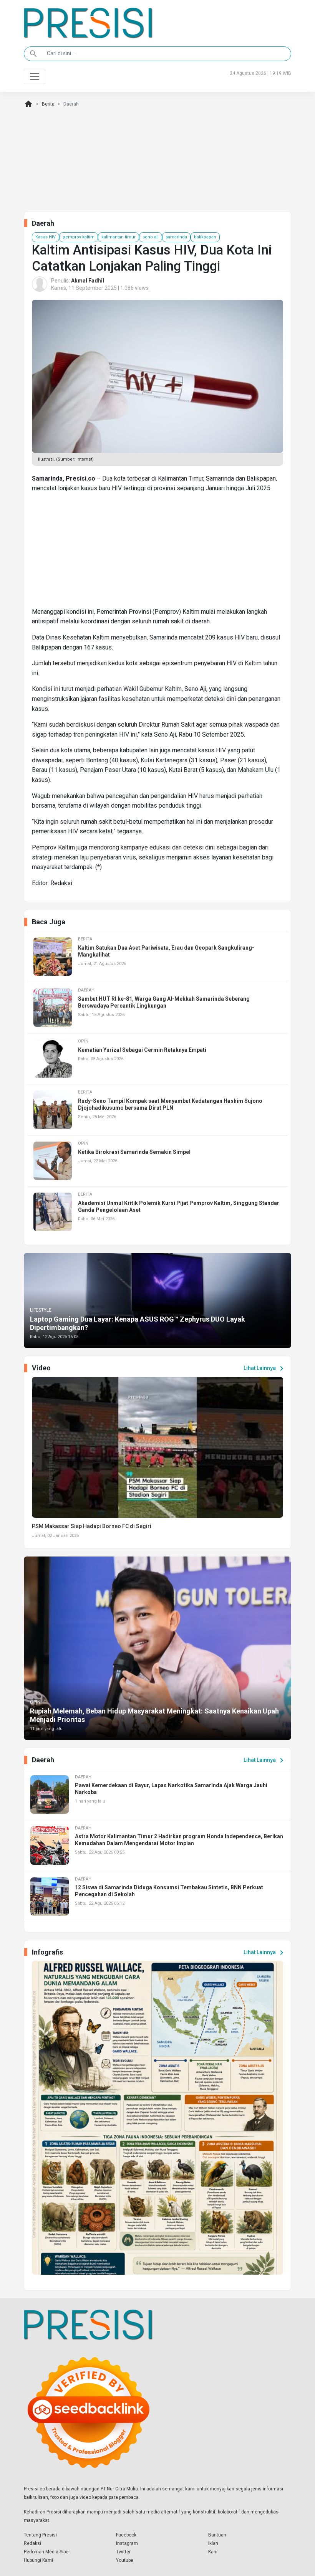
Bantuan (217, 2535)
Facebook (126, 2535)
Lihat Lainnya (265, 1368)
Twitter (123, 2552)
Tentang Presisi (40, 2535)
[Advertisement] (157, 553)
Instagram (127, 2543)
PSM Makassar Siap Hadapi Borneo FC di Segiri (92, 1526)
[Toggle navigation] (35, 76)
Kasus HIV (46, 237)
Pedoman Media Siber (47, 2552)
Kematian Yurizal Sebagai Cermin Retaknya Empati (142, 1050)
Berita (48, 104)
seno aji (151, 237)
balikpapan (205, 237)
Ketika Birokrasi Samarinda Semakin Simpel (134, 1152)
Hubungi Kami (38, 2560)
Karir (213, 2552)
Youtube (125, 2560)
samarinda (176, 237)
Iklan (213, 2543)
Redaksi (32, 2543)
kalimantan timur (119, 237)
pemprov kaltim (79, 237)
